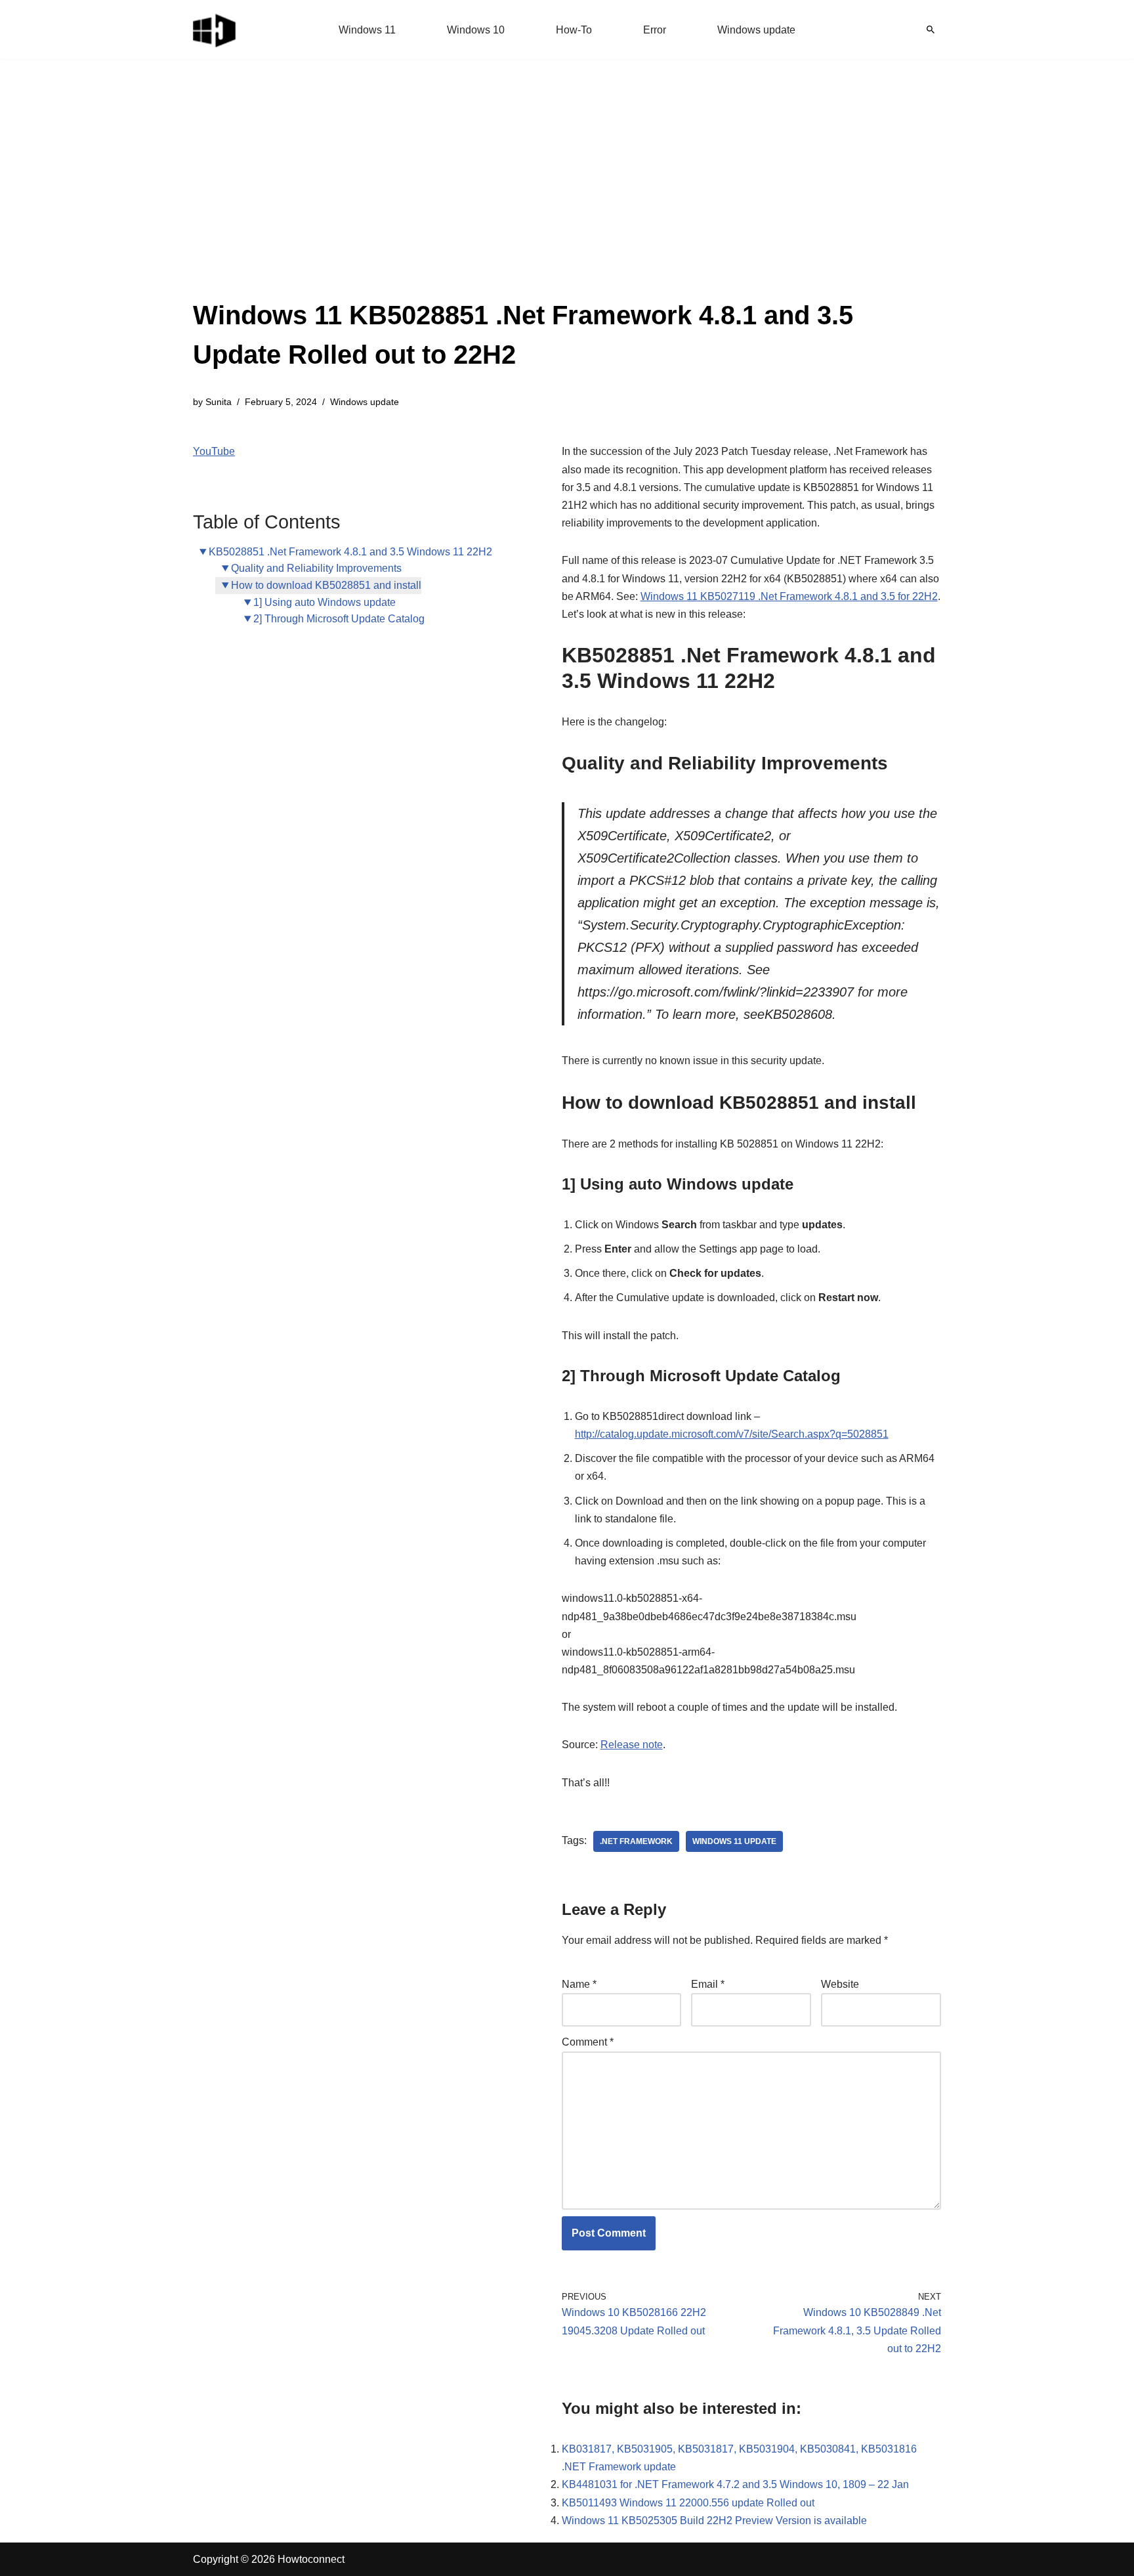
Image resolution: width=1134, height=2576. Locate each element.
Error (655, 30)
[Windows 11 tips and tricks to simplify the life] (215, 30)
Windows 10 (476, 30)
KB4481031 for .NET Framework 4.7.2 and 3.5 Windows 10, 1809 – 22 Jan (735, 2484)
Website (840, 1984)
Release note (632, 1745)
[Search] (931, 30)
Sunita (219, 402)
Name (579, 1984)
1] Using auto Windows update (325, 602)
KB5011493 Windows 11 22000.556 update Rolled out (688, 2503)
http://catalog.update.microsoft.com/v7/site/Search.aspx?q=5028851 (732, 1434)
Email (708, 1984)
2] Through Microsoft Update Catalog (339, 619)
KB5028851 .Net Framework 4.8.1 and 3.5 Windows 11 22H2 (350, 552)
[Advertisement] (567, 197)
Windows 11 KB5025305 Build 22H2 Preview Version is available (714, 2521)
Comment (588, 2042)
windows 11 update (734, 1841)
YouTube (214, 451)
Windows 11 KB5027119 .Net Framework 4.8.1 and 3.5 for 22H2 (789, 596)
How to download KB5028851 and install (326, 585)
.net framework (636, 1841)
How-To (574, 30)
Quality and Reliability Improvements (316, 568)
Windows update (756, 30)
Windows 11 (367, 30)
